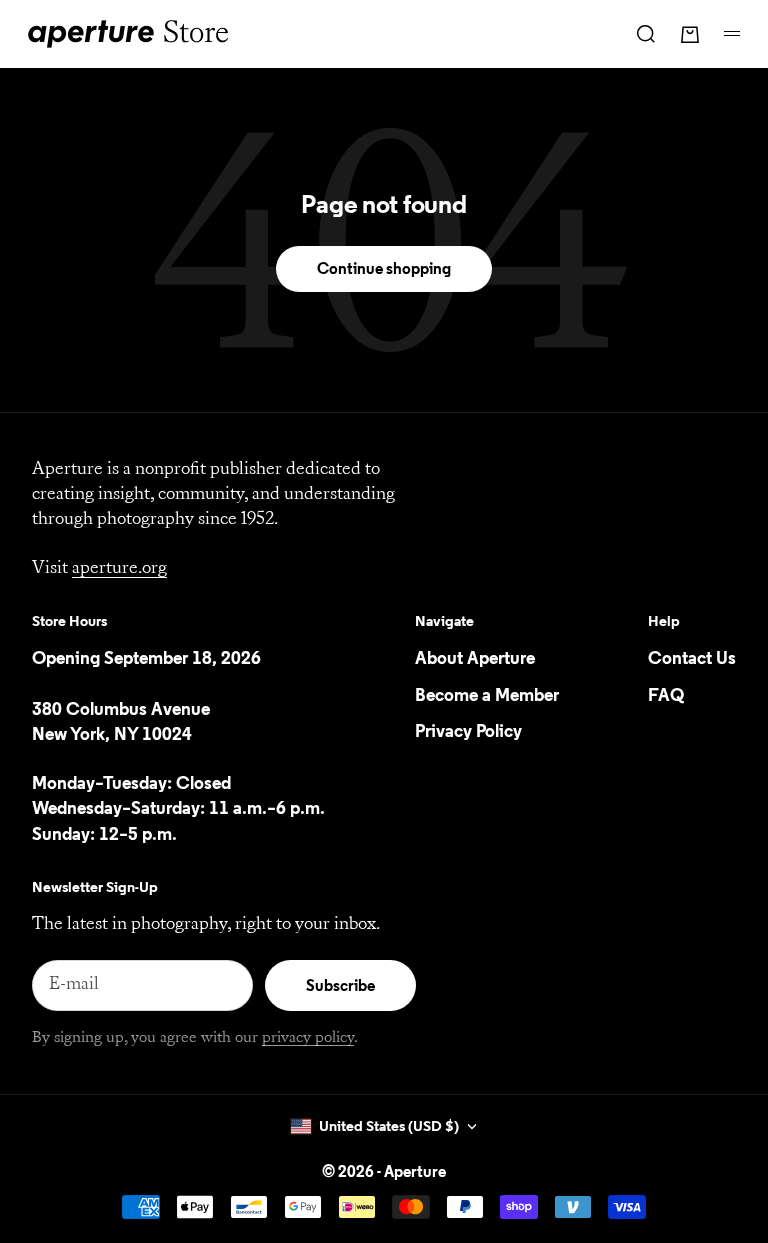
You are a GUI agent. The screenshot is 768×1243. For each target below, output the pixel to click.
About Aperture (475, 659)
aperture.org (119, 569)
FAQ (666, 696)
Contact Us (692, 659)
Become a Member (487, 696)
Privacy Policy (468, 732)
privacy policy (308, 1038)
